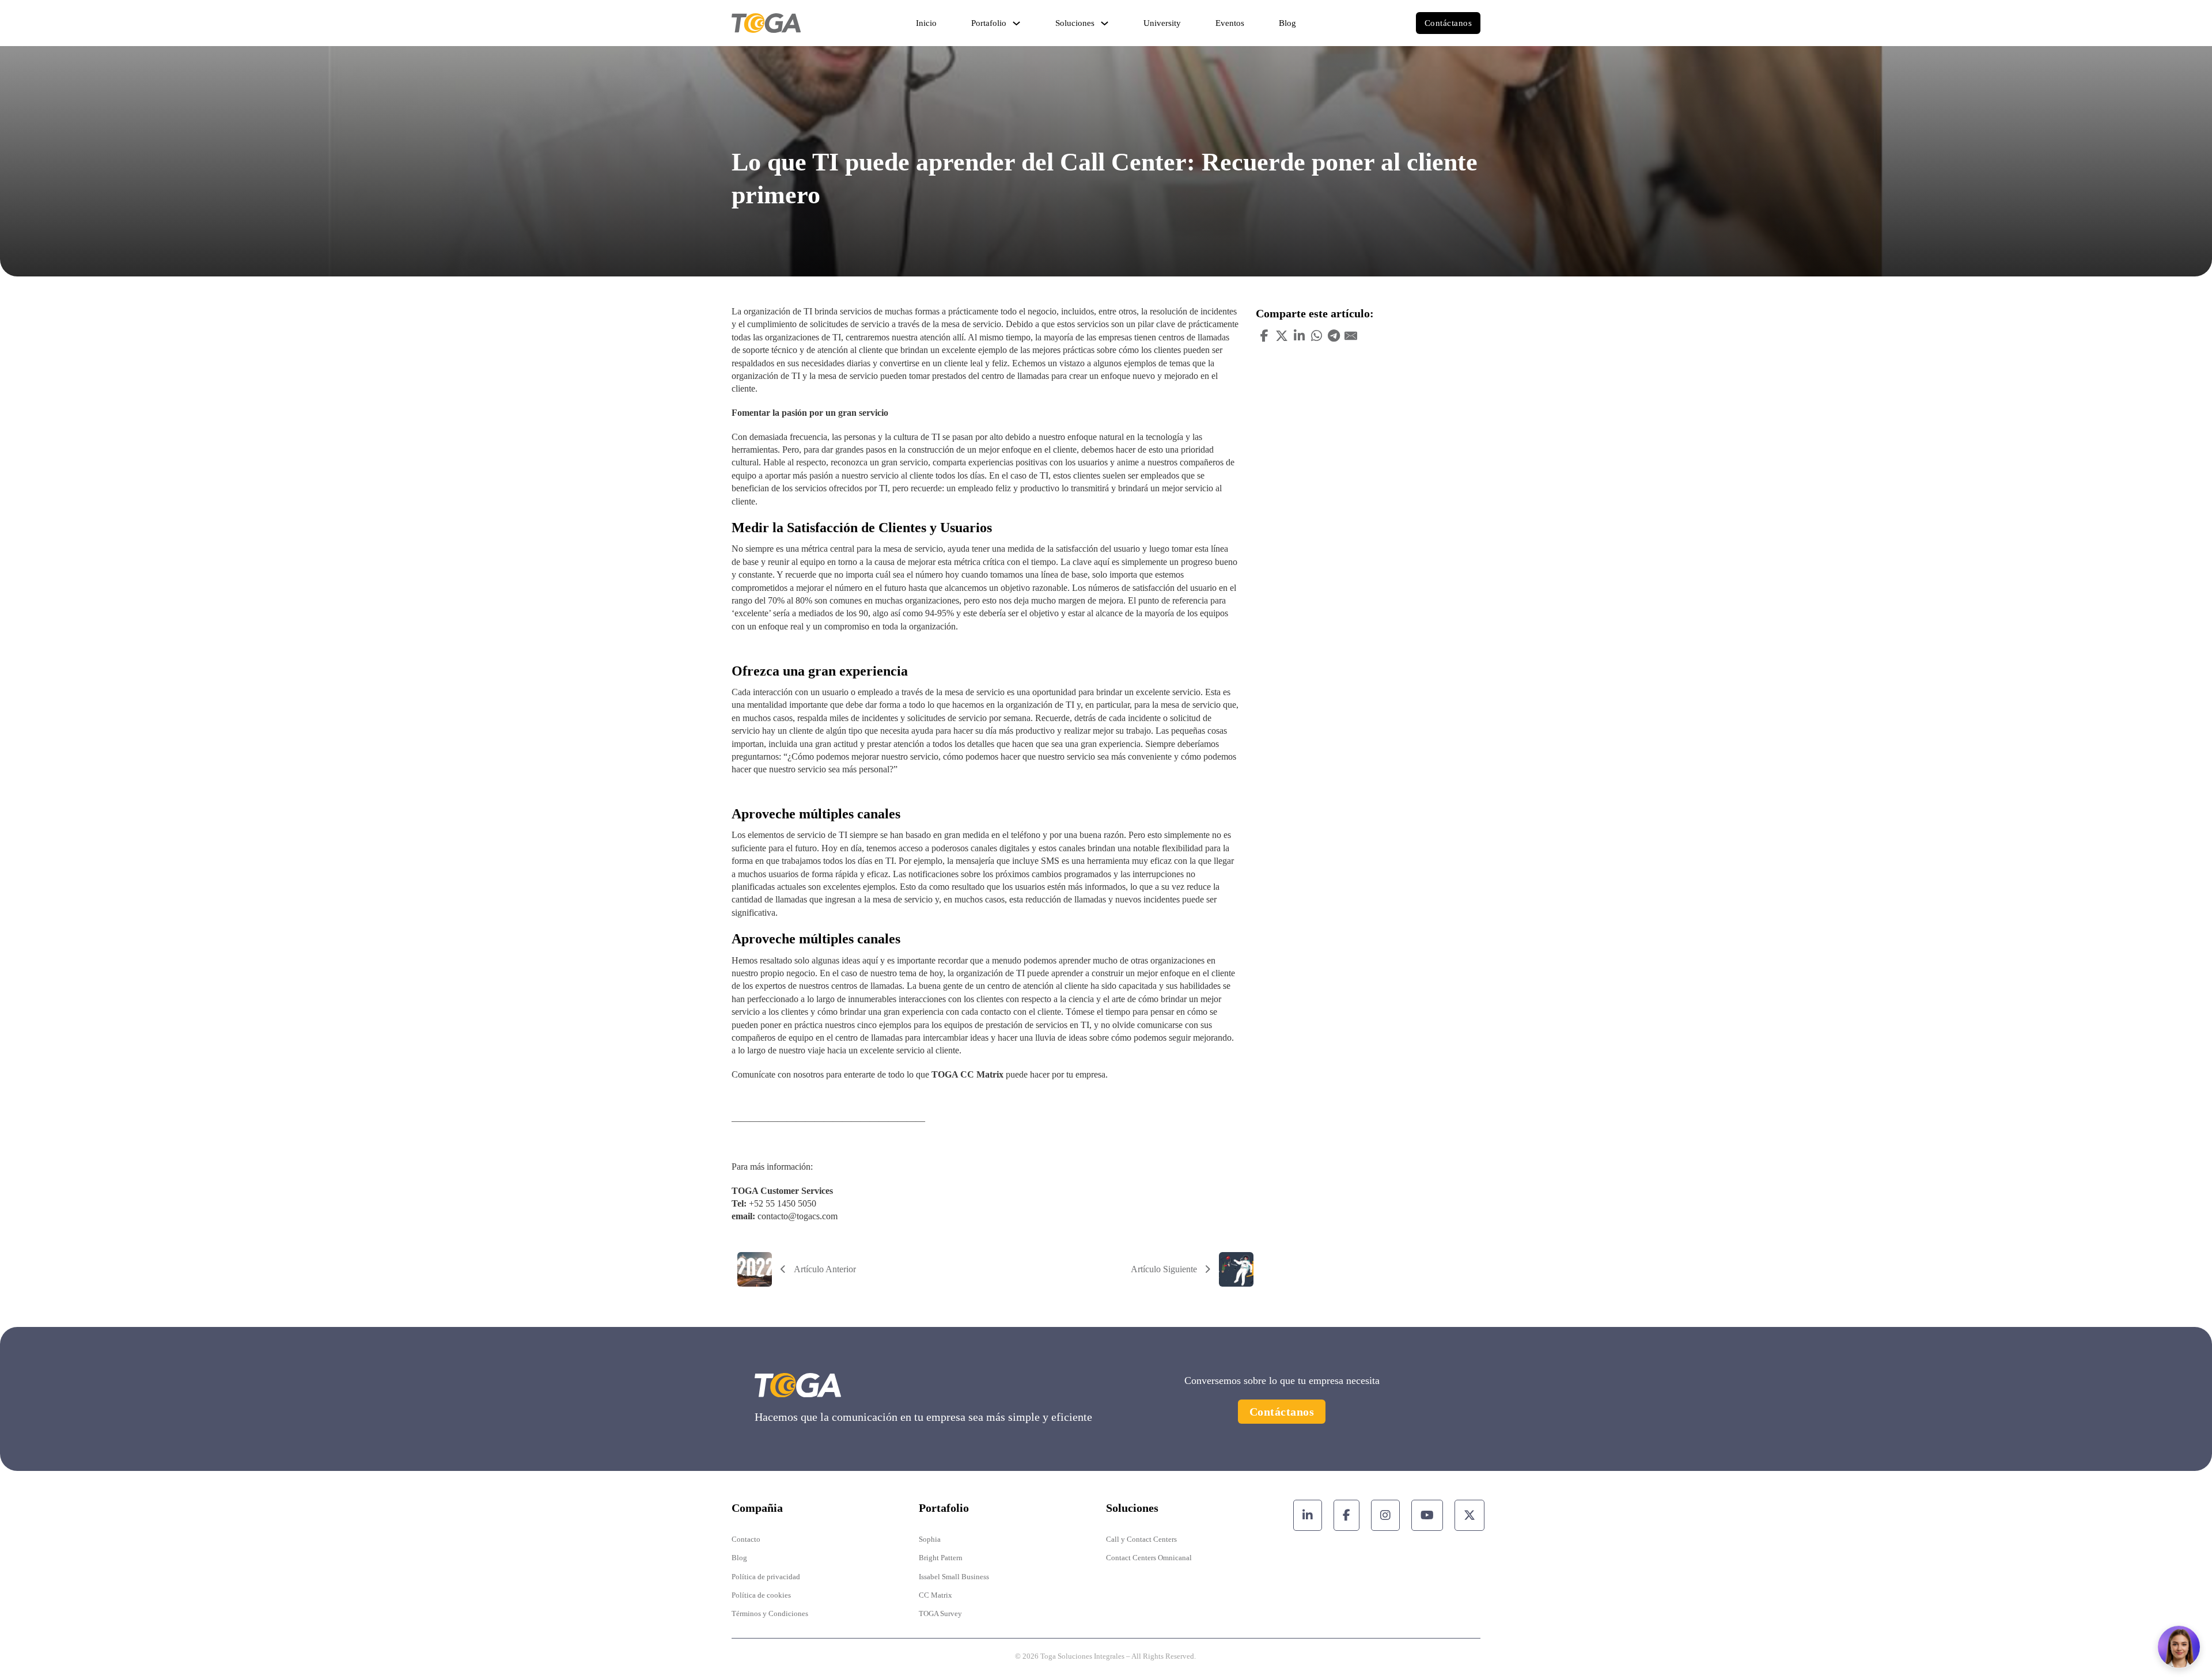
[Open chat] (2179, 1647)
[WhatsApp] (1316, 336)
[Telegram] (1334, 336)
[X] (1282, 336)
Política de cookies (761, 1595)
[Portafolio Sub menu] (1016, 23)
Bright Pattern (941, 1558)
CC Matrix (935, 1595)
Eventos (1230, 23)
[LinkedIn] (1299, 336)
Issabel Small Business (954, 1577)
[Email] (1351, 336)
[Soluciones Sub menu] (1105, 23)
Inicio (926, 23)
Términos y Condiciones (770, 1613)
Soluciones (1075, 23)
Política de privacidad (766, 1577)
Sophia (930, 1539)
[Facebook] (1264, 336)
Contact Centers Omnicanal (1149, 1558)
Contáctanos (1448, 23)
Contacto (746, 1539)
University (1162, 23)
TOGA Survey (940, 1613)
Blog (1287, 23)
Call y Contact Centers (1141, 1539)
